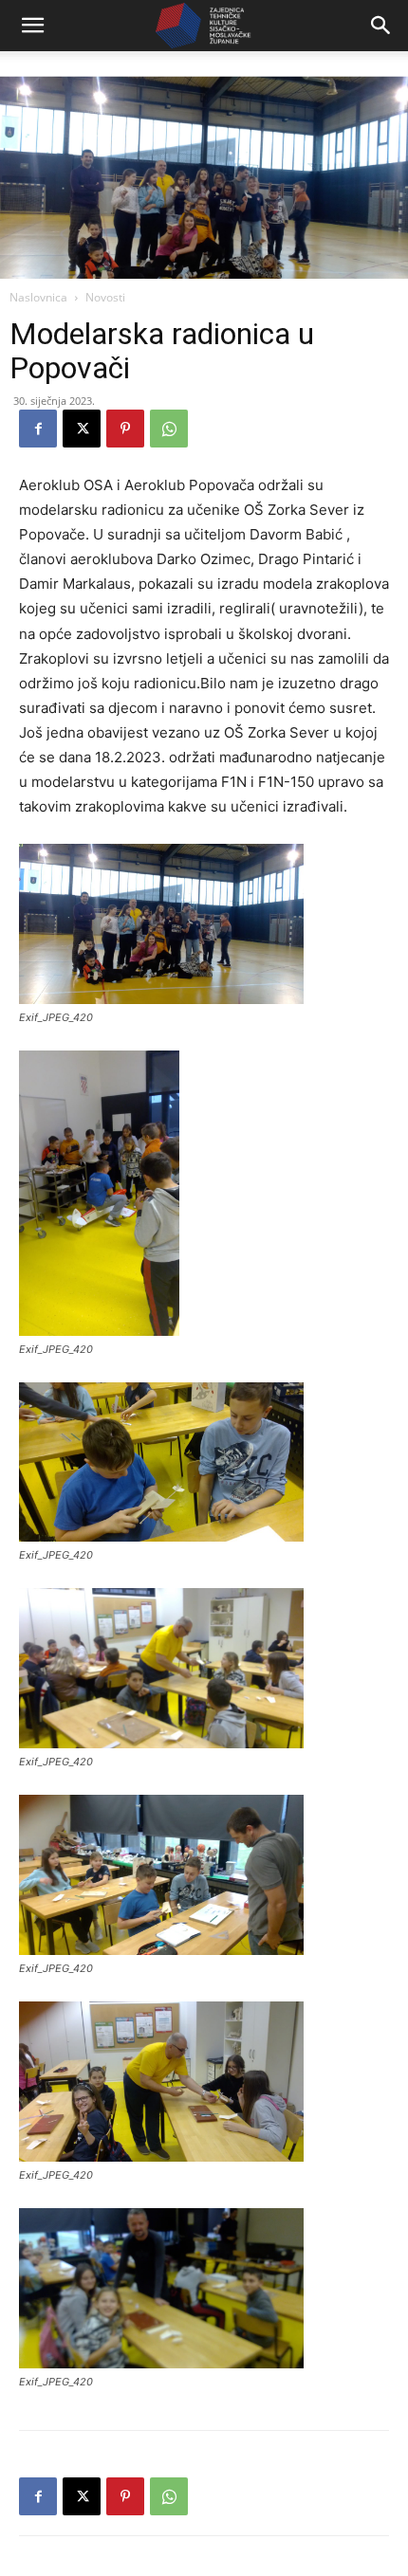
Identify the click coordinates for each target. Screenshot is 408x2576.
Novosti (105, 297)
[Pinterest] (125, 429)
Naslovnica (38, 297)
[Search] (381, 26)
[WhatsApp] (169, 429)
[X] (82, 429)
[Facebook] (38, 429)
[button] (32, 26)
